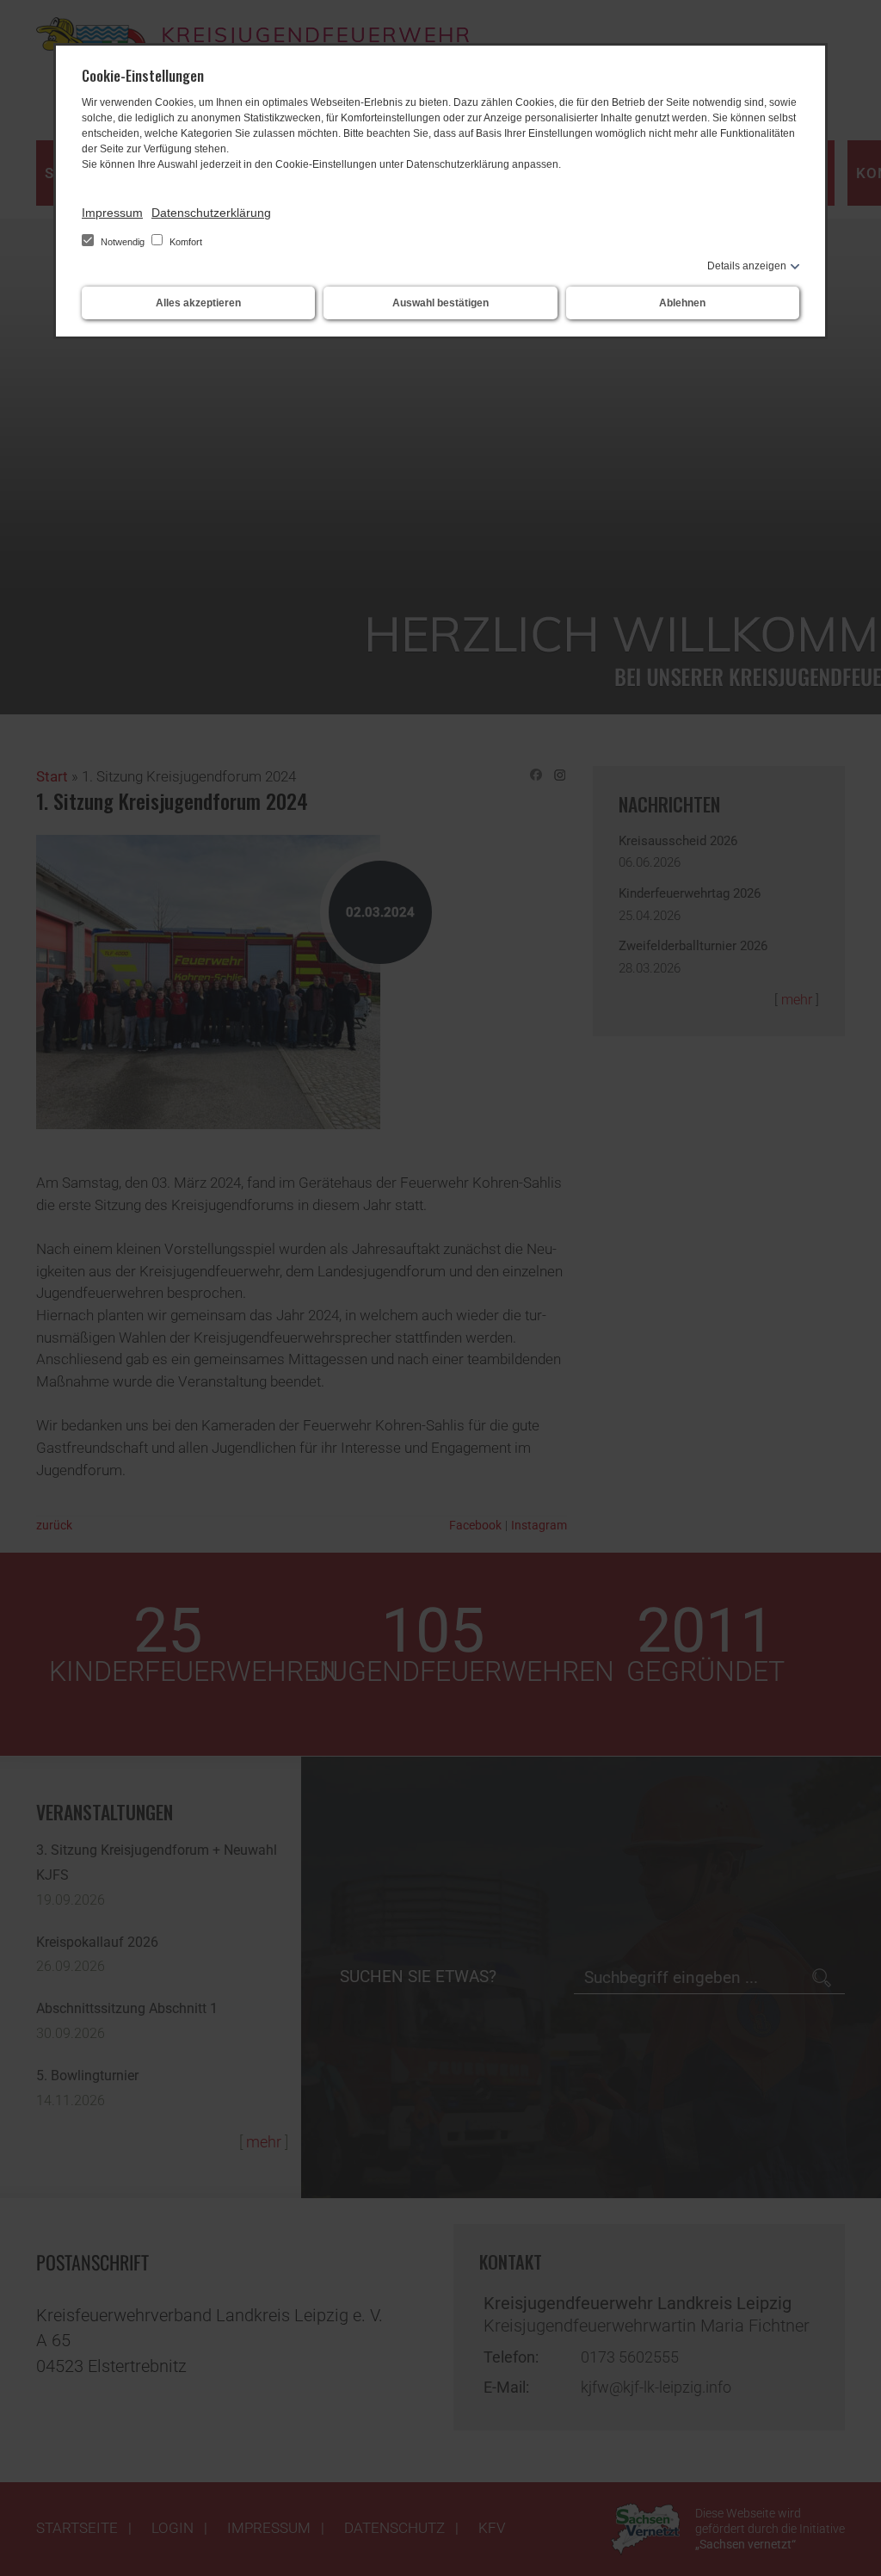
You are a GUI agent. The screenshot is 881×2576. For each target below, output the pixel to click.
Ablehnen (682, 303)
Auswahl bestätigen (440, 303)
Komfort (185, 242)
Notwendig (123, 242)
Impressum (112, 213)
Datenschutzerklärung (211, 213)
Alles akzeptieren (198, 303)
